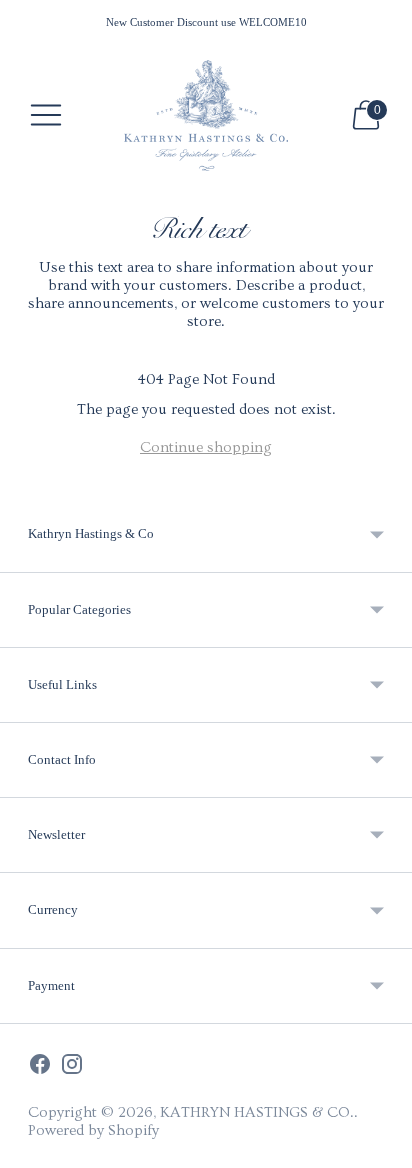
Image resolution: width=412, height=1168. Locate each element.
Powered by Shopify (93, 1130)
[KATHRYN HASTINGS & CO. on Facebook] (40, 1066)
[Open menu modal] (46, 115)
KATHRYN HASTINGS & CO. (257, 1112)
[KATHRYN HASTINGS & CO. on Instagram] (72, 1066)
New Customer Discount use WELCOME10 (206, 22)
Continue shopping (206, 447)
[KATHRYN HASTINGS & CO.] (206, 115)
